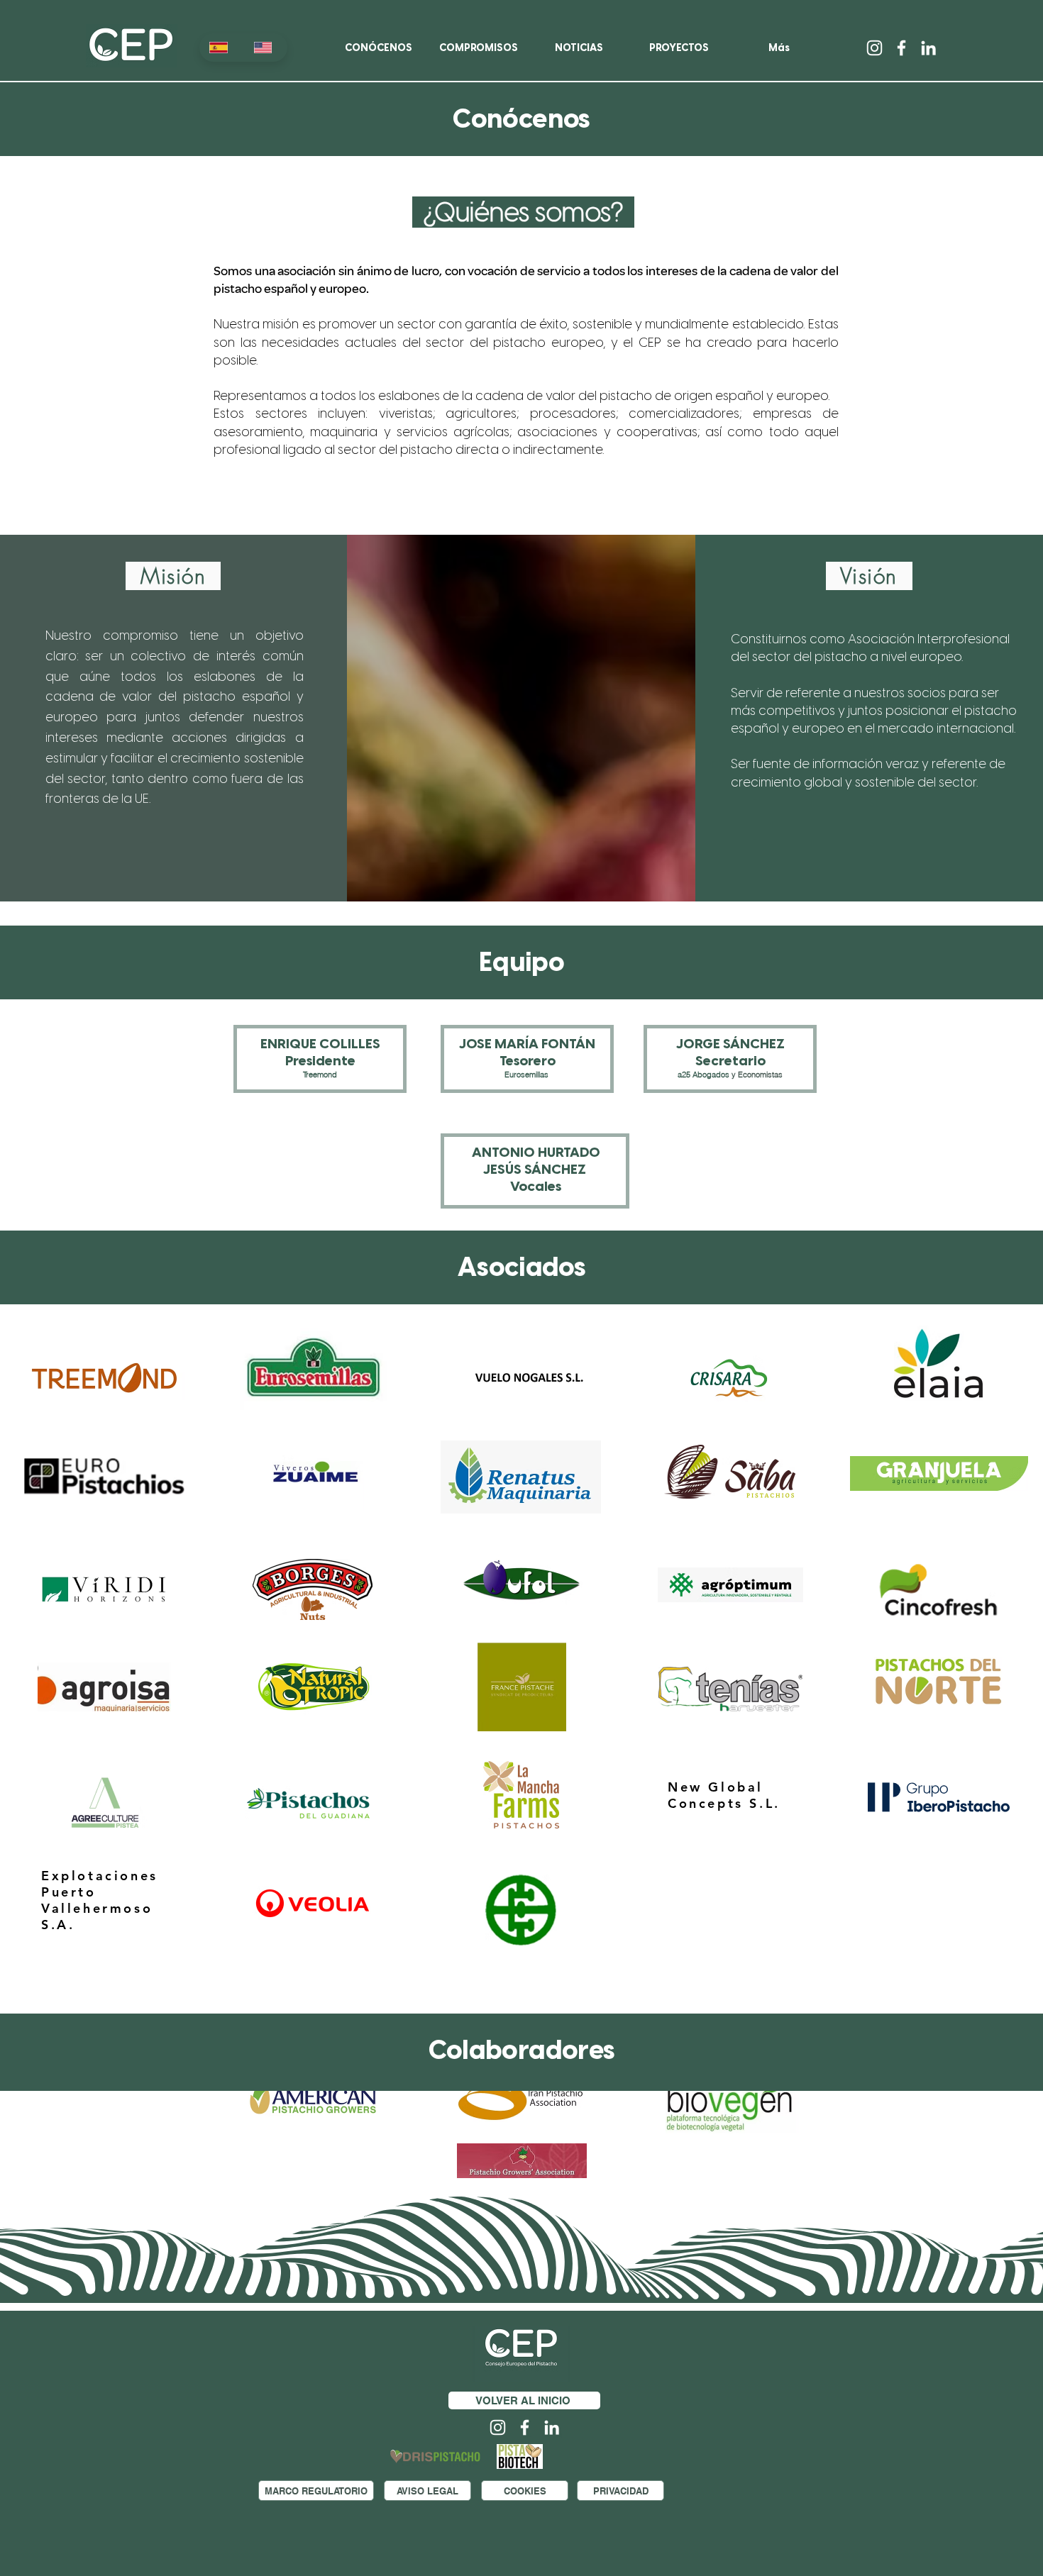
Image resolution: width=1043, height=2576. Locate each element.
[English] (266, 48)
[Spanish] (221, 48)
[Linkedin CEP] (928, 48)
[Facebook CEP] (901, 48)
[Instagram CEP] (874, 48)
